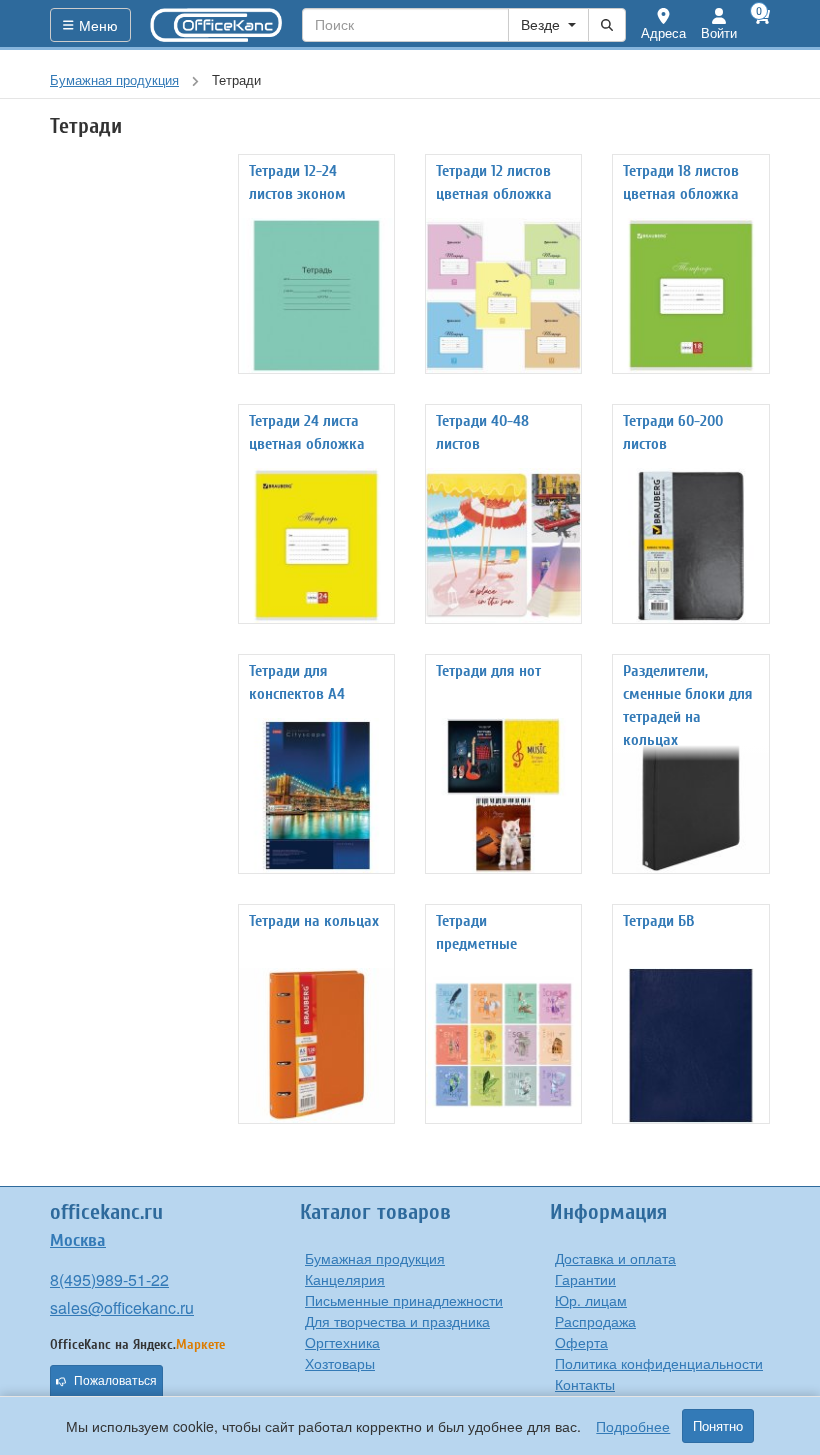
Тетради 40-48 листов (482, 432)
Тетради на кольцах (314, 921)
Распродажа (595, 1321)
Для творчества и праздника (397, 1321)
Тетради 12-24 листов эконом (297, 182)
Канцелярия (345, 1279)
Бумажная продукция (375, 1258)
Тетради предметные (476, 932)
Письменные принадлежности (404, 1300)
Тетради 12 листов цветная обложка (494, 182)
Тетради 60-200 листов (673, 432)
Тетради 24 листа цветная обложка (307, 432)
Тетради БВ (658, 921)
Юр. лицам (591, 1300)
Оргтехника (342, 1342)
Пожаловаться (115, 1381)
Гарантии (585, 1279)
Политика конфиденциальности (659, 1363)
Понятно (718, 1426)
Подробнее (633, 1426)
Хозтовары (340, 1363)
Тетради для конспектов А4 (297, 682)
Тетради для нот (488, 671)
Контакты (585, 1384)
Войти (719, 32)
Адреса (663, 32)
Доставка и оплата (615, 1258)
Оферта (581, 1342)
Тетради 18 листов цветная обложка (681, 182)
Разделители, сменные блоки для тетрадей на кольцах (688, 705)
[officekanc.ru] (217, 25)
